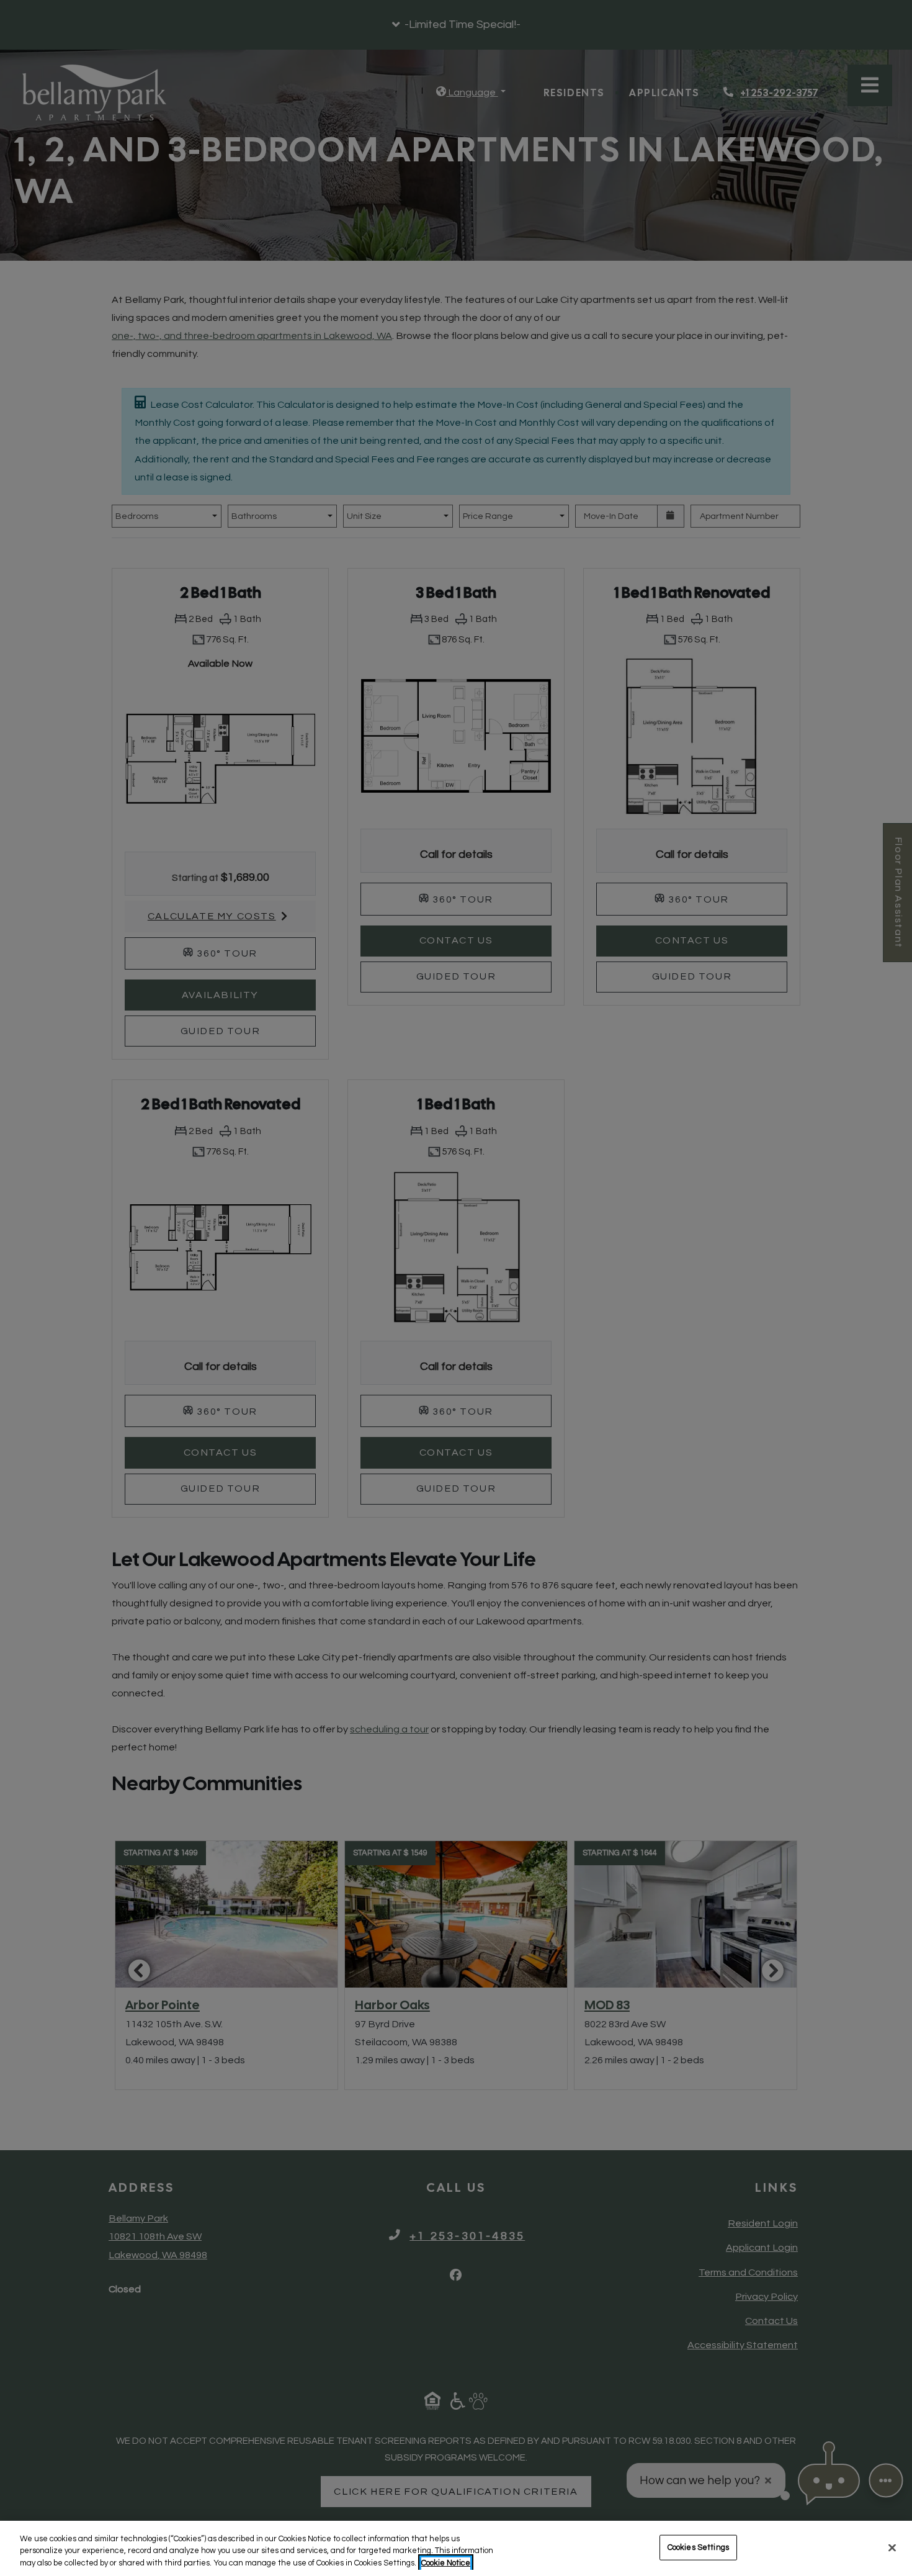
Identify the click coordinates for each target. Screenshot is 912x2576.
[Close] (892, 2547)
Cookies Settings (698, 2547)
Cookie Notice (446, 2563)
